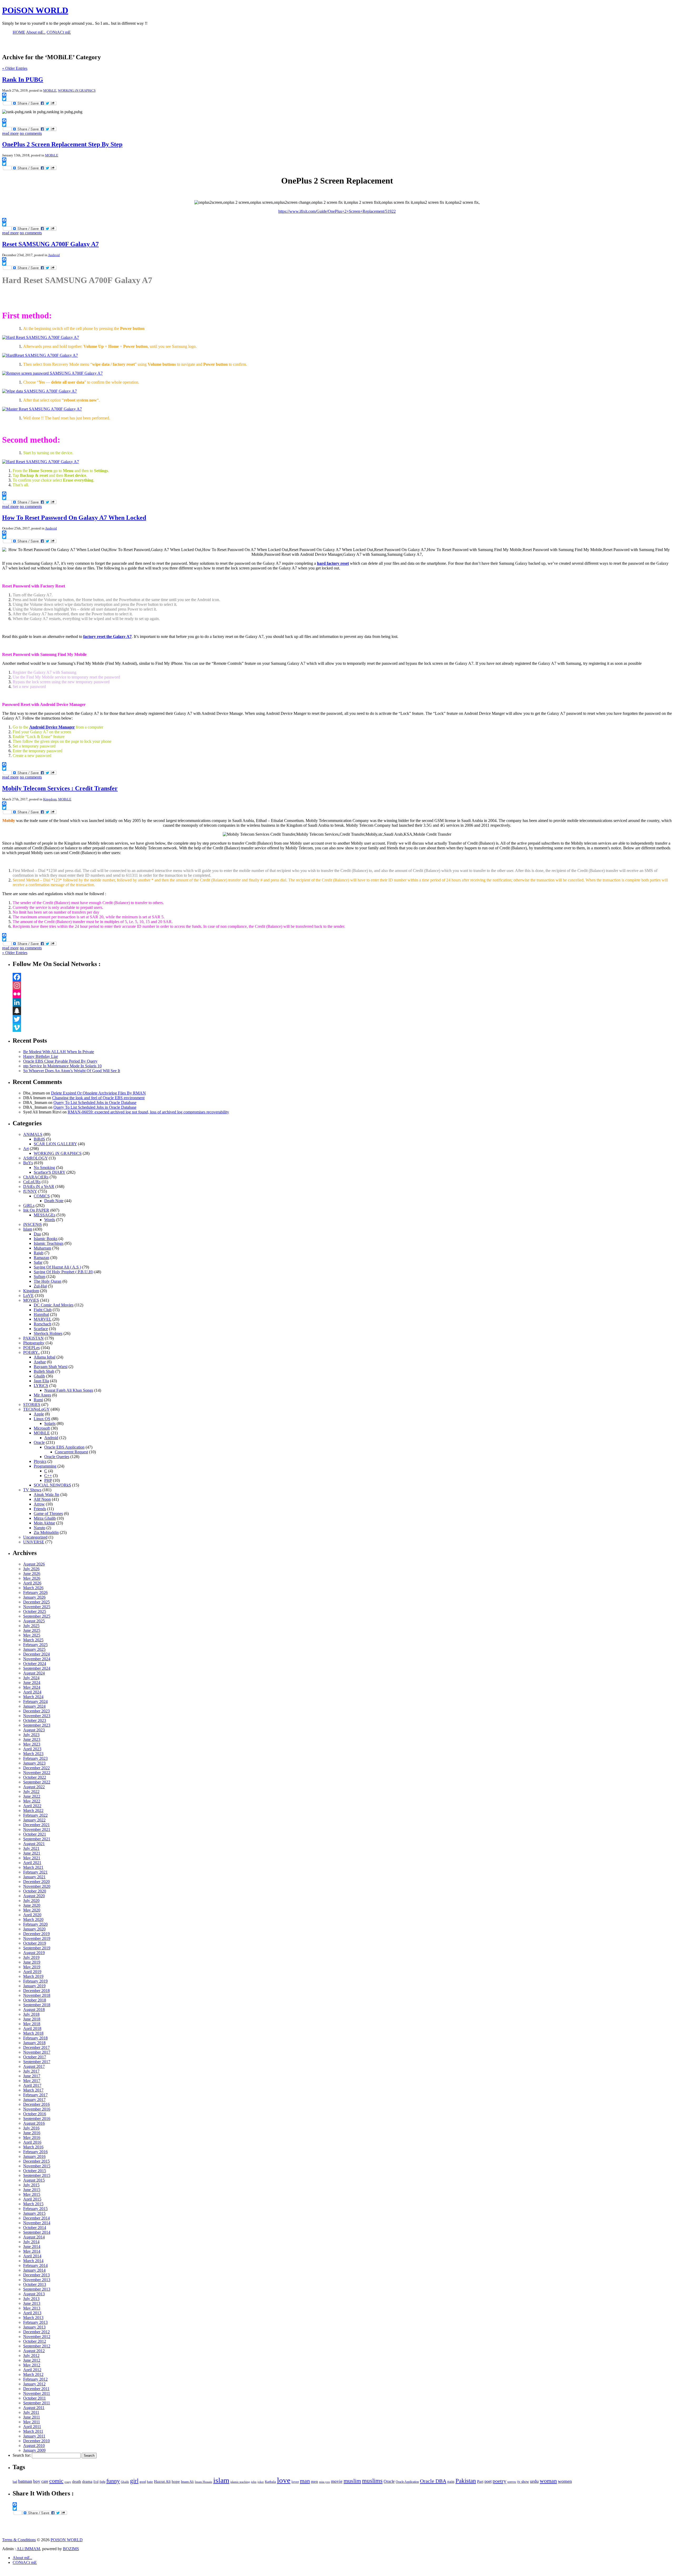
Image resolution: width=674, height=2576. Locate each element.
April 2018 (32, 2028)
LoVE (28, 1296)
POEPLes (31, 1348)
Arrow (39, 1504)
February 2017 (35, 2095)
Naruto (39, 1528)
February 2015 (35, 2209)
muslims (372, 2481)
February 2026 (35, 1592)
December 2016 (36, 2104)
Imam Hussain (204, 2482)
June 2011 (32, 2417)
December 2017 (36, 2047)
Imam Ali (187, 2482)
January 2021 (34, 1877)
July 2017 (31, 2071)
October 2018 (35, 2000)
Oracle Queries (57, 1457)
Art (26, 1149)
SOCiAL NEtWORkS (52, 1485)
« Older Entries (15, 68)
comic (56, 2481)
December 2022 (36, 1768)
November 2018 (37, 1995)
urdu (534, 2481)
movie (337, 2481)
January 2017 (34, 2100)
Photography (34, 1343)
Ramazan (41, 1258)
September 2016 (37, 2119)
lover (295, 2482)
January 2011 (34, 2436)
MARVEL (43, 1319)
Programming (45, 1466)
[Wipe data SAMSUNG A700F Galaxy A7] (39, 391)
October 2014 (35, 2228)
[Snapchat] (342, 1011)
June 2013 (32, 2303)
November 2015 (37, 2166)
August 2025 (34, 1621)
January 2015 (34, 2213)
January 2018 (34, 2043)
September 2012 (37, 2346)
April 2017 (32, 2085)
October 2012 (35, 2341)
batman (25, 2481)
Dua (37, 1234)
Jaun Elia (41, 1381)
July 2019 (31, 1957)
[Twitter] (342, 1019)
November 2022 (37, 1773)
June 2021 (32, 1853)
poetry (499, 2481)
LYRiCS (41, 1386)
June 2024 (32, 1683)
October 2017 (35, 2057)
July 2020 (31, 1901)
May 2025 (32, 1635)
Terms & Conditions (19, 2540)
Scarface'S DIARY (49, 1172)
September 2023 (37, 1725)
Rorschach (43, 1324)
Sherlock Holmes (48, 1333)
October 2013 (35, 2284)
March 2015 (33, 2204)
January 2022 (34, 1820)
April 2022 (32, 1806)
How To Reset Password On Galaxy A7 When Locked (74, 518)
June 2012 (32, 2360)
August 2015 (34, 2180)
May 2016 (32, 2137)
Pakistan (466, 2481)
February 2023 (35, 1758)
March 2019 (33, 1976)
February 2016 (35, 2152)
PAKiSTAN (33, 1338)
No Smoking (44, 1168)
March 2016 (33, 2147)
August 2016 (34, 2123)
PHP (48, 1480)
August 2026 (34, 1564)
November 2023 (37, 1716)
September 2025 (37, 1616)
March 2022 (33, 1810)
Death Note (54, 1201)
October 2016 (35, 2114)
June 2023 (32, 1739)
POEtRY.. (31, 1352)
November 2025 (37, 1607)
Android (54, 255)
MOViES (31, 1300)
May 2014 (32, 2251)
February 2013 (35, 2322)
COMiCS (42, 1196)
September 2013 (37, 2289)
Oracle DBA (433, 2481)
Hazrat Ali (162, 2481)
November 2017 (37, 2052)
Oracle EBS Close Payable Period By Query (60, 1061)
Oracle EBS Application (64, 1447)
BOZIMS (71, 2549)
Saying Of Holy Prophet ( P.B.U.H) (63, 1272)
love (284, 2480)
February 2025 (35, 1645)
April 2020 (32, 1915)
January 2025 (34, 1649)
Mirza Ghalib (45, 1518)
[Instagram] (342, 985)
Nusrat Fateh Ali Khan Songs (69, 1390)
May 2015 (32, 2194)
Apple (39, 1414)
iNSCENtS (33, 1224)
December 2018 (36, 1991)
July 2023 (31, 1735)
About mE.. (22, 2558)
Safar (38, 1262)
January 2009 (34, 2450)
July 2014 (31, 2242)
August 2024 (34, 1673)
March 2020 (33, 1919)
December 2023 (36, 1711)
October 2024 (35, 1664)
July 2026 (31, 1569)
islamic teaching (240, 2482)
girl (134, 2481)
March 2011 (33, 2431)
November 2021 (37, 1829)
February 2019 (35, 1981)
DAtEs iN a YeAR (39, 1187)
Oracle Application (407, 2482)
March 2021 (33, 1867)
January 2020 (34, 1929)
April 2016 (32, 2142)
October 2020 (35, 1891)
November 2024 (37, 1659)
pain (451, 2481)
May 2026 (32, 1578)
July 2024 (31, 1678)
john (254, 2482)
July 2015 (31, 2185)
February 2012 (35, 2379)
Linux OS (42, 1419)
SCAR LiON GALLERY (55, 1144)
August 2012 (34, 2351)
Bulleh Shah (44, 1371)
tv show (523, 2482)
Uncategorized (35, 1537)
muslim (352, 2481)
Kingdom (50, 799)
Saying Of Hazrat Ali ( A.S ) (57, 1267)
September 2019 (37, 1948)
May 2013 (32, 2308)
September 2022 (37, 1782)
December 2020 (36, 1882)
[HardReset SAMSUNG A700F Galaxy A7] (40, 355)
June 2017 (32, 2076)
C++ (48, 1476)
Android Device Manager (52, 727)
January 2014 (34, 2270)
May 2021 (32, 1858)
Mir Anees (42, 1395)
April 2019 (32, 1972)
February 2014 (35, 2265)
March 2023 (33, 1754)
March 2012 (33, 2374)
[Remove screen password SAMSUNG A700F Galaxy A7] (52, 373)
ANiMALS (33, 1134)
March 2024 (33, 1697)
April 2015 (32, 2199)
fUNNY (30, 1191)
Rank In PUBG (23, 80)
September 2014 (37, 2232)
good (143, 2482)
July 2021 (31, 1848)
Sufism (39, 1277)
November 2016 (37, 2109)
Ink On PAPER (36, 1210)
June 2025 (32, 1630)
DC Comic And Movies (54, 1305)
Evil (96, 2482)
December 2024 (36, 1654)
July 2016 (31, 2128)
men (314, 2481)
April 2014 (32, 2256)
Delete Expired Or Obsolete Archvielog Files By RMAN (98, 1093)
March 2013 (33, 2318)
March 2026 (33, 1588)
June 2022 (32, 1796)
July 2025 (31, 1626)
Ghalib (39, 1376)
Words (50, 1220)
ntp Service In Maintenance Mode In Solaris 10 (62, 1066)
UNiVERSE (34, 1542)
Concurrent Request (71, 1452)
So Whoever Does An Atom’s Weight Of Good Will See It (72, 1071)
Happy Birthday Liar (41, 1056)
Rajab (39, 1253)
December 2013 (36, 2275)
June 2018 (32, 2019)
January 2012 (34, 2384)
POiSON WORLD (35, 10)
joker (261, 2482)
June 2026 (32, 1574)
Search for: (22, 2455)
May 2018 (32, 2024)
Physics (40, 1461)
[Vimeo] (342, 1028)
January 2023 (34, 1763)
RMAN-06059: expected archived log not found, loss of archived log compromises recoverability (148, 1112)
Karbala (270, 2482)
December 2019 (36, 1934)
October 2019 (35, 1943)
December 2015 (36, 2161)
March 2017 (33, 2090)
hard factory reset (333, 563)
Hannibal (41, 1314)
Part (480, 2481)
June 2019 (32, 1962)
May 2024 (32, 1687)
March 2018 (33, 2033)
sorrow (512, 2482)
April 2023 (32, 1749)
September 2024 (37, 1668)
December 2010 (36, 2441)
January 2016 (34, 2156)
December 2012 (36, 2332)
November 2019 (37, 1938)
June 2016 (32, 2133)
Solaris (50, 1423)
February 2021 (35, 1872)
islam (221, 2480)
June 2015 (32, 2190)
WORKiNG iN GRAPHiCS (77, 90)
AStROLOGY (35, 1158)
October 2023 (35, 1720)
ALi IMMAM (28, 2549)
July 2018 (31, 2014)
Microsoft (42, 1428)
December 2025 (36, 1602)
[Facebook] (342, 977)
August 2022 (34, 1787)
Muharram (42, 1248)
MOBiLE (50, 90)
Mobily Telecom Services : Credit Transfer (60, 788)
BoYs (28, 1163)
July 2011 (31, 2412)
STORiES (32, 1405)
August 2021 (34, 1844)
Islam (28, 1229)
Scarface (41, 1329)
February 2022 (35, 1815)
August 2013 (34, 2294)
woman (548, 2481)
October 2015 (35, 2171)
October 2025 (35, 1611)
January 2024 (34, 1706)
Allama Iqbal (44, 1357)
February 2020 (35, 1924)
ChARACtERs (36, 1177)
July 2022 (31, 1792)
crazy (68, 2482)
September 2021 (37, 1839)
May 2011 (32, 2422)
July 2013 (31, 2299)
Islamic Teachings (49, 1243)
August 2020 (34, 1896)
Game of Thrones (48, 1514)
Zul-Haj (40, 1286)
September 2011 (37, 2403)
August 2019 (34, 1953)
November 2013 (37, 2280)
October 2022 (35, 1777)
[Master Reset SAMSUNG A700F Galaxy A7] (42, 409)
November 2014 (37, 2223)
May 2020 (32, 1910)
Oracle (39, 1442)
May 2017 (32, 2081)
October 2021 (35, 1834)
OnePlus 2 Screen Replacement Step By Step (62, 144)
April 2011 (32, 2427)
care (45, 2481)
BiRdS (39, 1139)
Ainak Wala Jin (46, 1495)
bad (15, 2482)
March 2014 (33, 2261)
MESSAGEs (44, 1215)
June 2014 (32, 2246)
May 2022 (32, 1801)
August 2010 (34, 2446)
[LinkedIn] (342, 1002)
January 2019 (34, 1986)
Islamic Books (46, 1239)
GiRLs (29, 1205)
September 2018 (37, 2005)
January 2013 (34, 2327)
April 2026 (32, 1583)
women (565, 2481)
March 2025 (33, 1640)
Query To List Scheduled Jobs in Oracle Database (95, 1103)
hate (150, 2482)
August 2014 (34, 2237)
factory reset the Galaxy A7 (107, 636)
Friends (40, 1509)
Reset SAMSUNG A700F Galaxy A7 (50, 244)
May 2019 (32, 1967)
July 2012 (31, 2355)
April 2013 (32, 2313)
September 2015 (37, 2175)
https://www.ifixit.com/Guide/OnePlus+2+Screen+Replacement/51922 (337, 211)
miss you (324, 2482)
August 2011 (34, 2408)
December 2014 (36, 2218)
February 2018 (35, 2038)
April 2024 (32, 1692)
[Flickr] (342, 994)
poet (488, 2481)
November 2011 (37, 2393)
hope (176, 2481)
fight (102, 2482)
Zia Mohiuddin (46, 1532)
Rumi (38, 1400)
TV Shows (32, 1490)
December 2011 (36, 2389)
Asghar (40, 1362)
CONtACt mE (25, 2562)
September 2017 (37, 2062)
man (305, 2481)
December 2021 (36, 1825)
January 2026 (34, 1597)
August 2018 (34, 2010)
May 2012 (32, 2365)
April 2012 (32, 2370)
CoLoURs (32, 1182)
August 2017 (34, 2066)
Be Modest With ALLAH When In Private (59, 1052)
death (77, 2481)
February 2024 (35, 1701)
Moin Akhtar (44, 1523)
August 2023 (34, 1730)
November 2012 (37, 2337)
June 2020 (32, 1905)
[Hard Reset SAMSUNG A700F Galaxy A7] (41, 337)
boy (37, 2481)
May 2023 (32, 1744)
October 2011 (34, 2398)
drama (87, 2481)
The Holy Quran (48, 1281)
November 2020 (37, 1886)
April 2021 (32, 1863)
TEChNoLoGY (36, 1409)
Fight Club (43, 1310)
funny (113, 2481)
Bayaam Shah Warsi (51, 1367)
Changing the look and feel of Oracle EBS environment (98, 1098)
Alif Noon (42, 1499)
